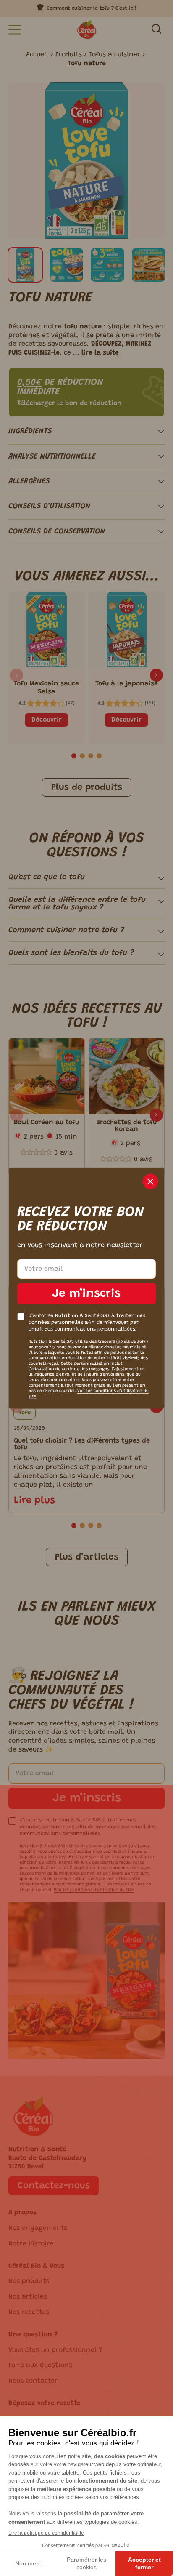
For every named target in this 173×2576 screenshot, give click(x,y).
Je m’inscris (86, 1294)
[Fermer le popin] (151, 1182)
